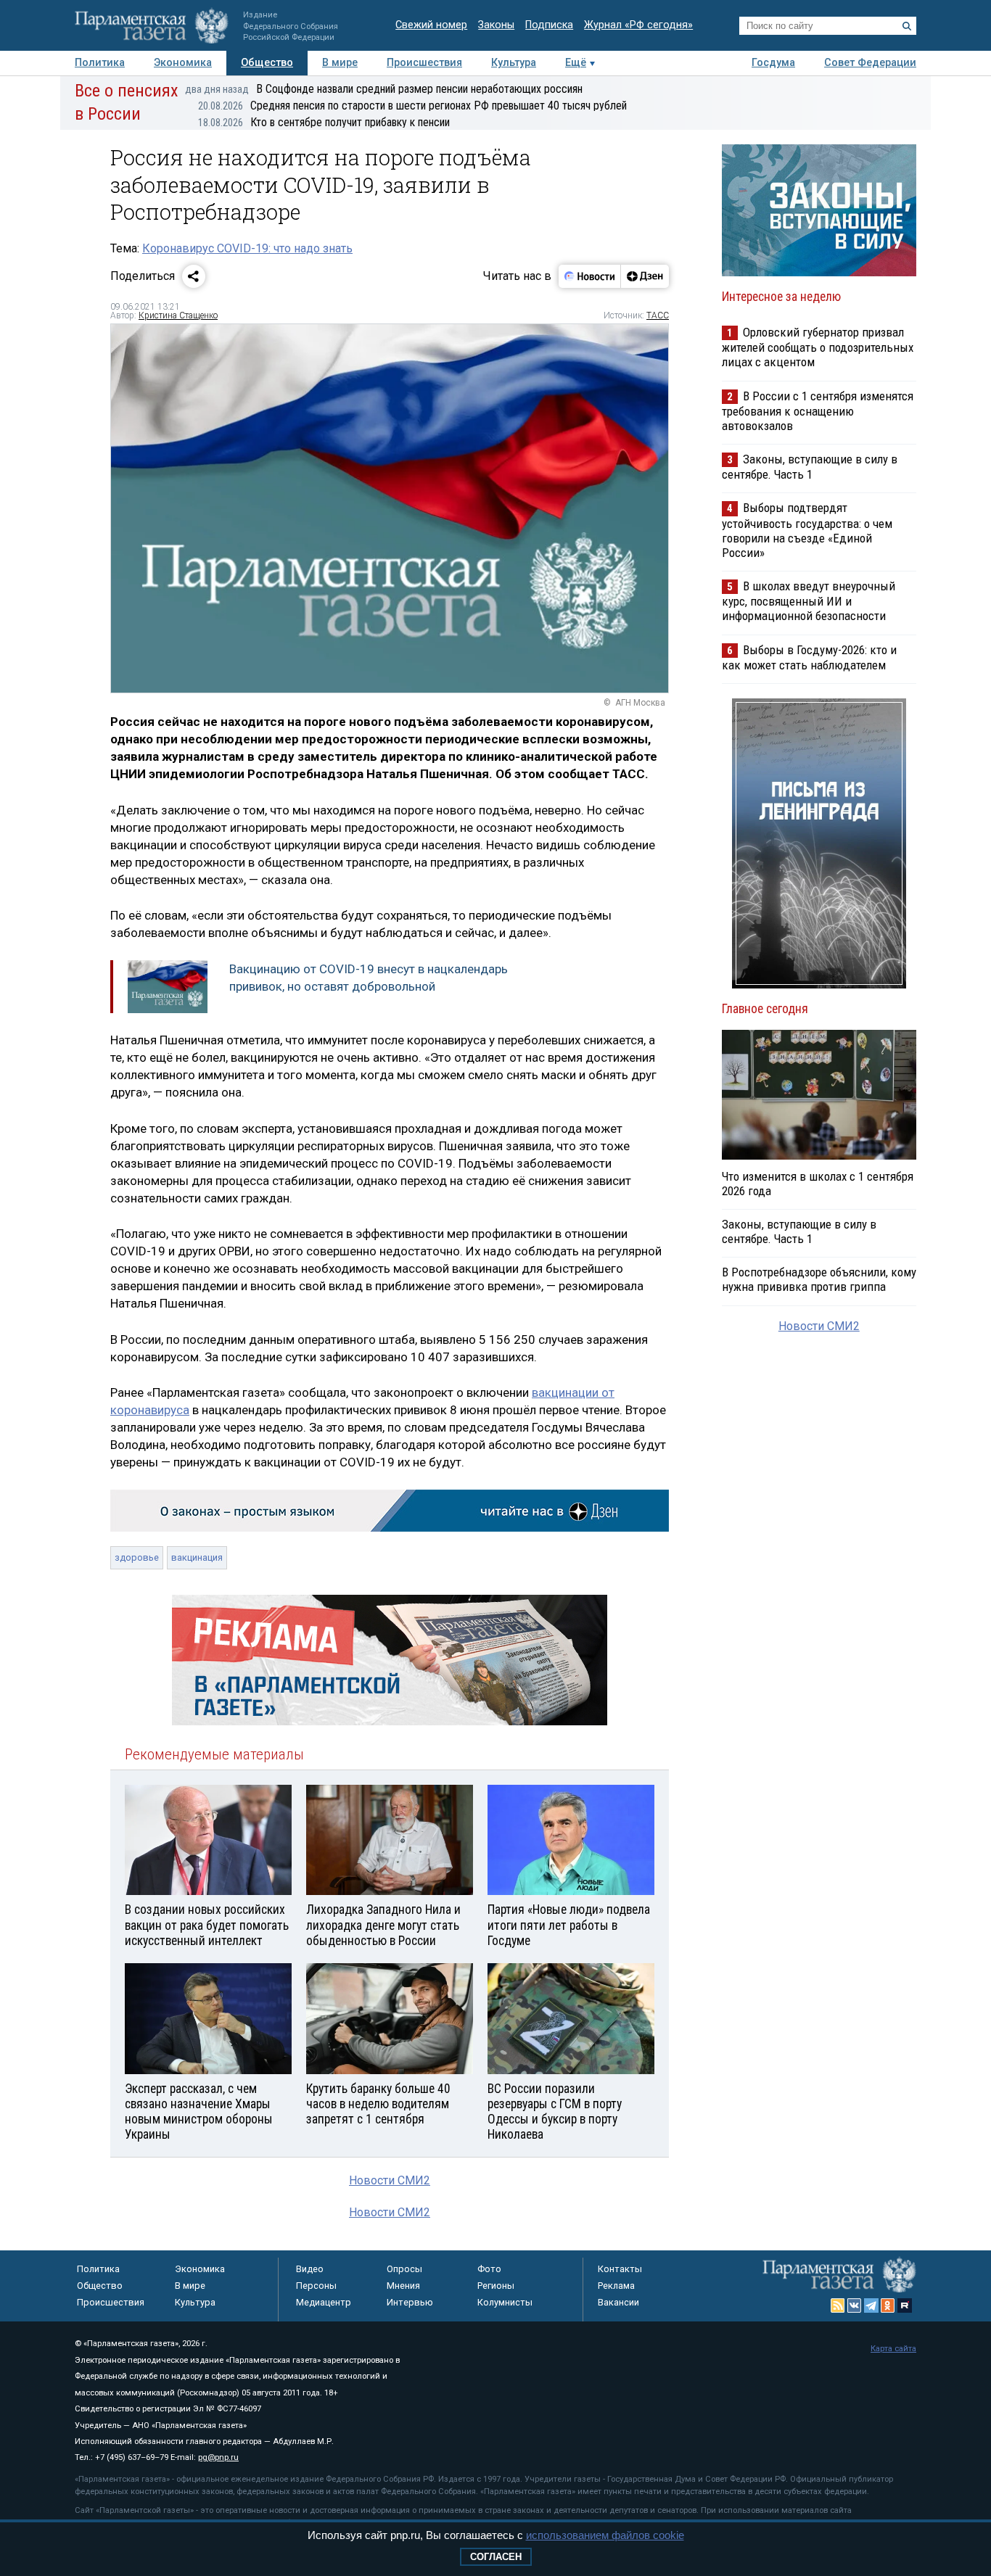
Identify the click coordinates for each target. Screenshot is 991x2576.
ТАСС (658, 315)
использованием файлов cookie (605, 2535)
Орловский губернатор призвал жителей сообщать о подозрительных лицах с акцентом (818, 347)
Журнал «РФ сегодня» (638, 25)
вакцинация (197, 1557)
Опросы (404, 2269)
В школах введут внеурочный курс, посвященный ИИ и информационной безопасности (809, 601)
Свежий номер (431, 25)
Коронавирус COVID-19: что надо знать (247, 248)
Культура (514, 63)
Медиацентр (324, 2302)
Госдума (773, 63)
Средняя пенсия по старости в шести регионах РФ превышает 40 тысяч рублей (412, 106)
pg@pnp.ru (218, 2457)
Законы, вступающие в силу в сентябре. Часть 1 (810, 467)
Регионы (496, 2286)
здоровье (137, 1557)
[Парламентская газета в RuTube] (905, 2305)
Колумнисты (505, 2302)
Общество (267, 63)
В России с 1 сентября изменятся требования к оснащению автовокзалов (818, 411)
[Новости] (590, 276)
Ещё (576, 63)
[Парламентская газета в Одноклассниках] (888, 2305)
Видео (310, 2269)
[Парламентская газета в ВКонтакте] (855, 2305)
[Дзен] (645, 276)
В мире (340, 63)
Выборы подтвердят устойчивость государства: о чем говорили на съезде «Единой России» (807, 530)
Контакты (620, 2269)
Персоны (316, 2286)
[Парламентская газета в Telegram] (871, 2305)
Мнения (403, 2286)
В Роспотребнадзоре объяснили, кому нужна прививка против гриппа (819, 1279)
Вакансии (618, 2302)
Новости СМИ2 (390, 2180)
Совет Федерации (870, 63)
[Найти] (907, 26)
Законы (496, 25)
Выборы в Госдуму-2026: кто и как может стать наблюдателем (809, 657)
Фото (489, 2269)
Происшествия (424, 63)
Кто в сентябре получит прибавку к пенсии (324, 122)
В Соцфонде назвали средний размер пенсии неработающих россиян (384, 89)
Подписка (549, 25)
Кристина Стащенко (178, 315)
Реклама (616, 2286)
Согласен (496, 2557)
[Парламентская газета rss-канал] (838, 2305)
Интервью (410, 2302)
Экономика (183, 63)
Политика (100, 63)
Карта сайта (893, 2349)
